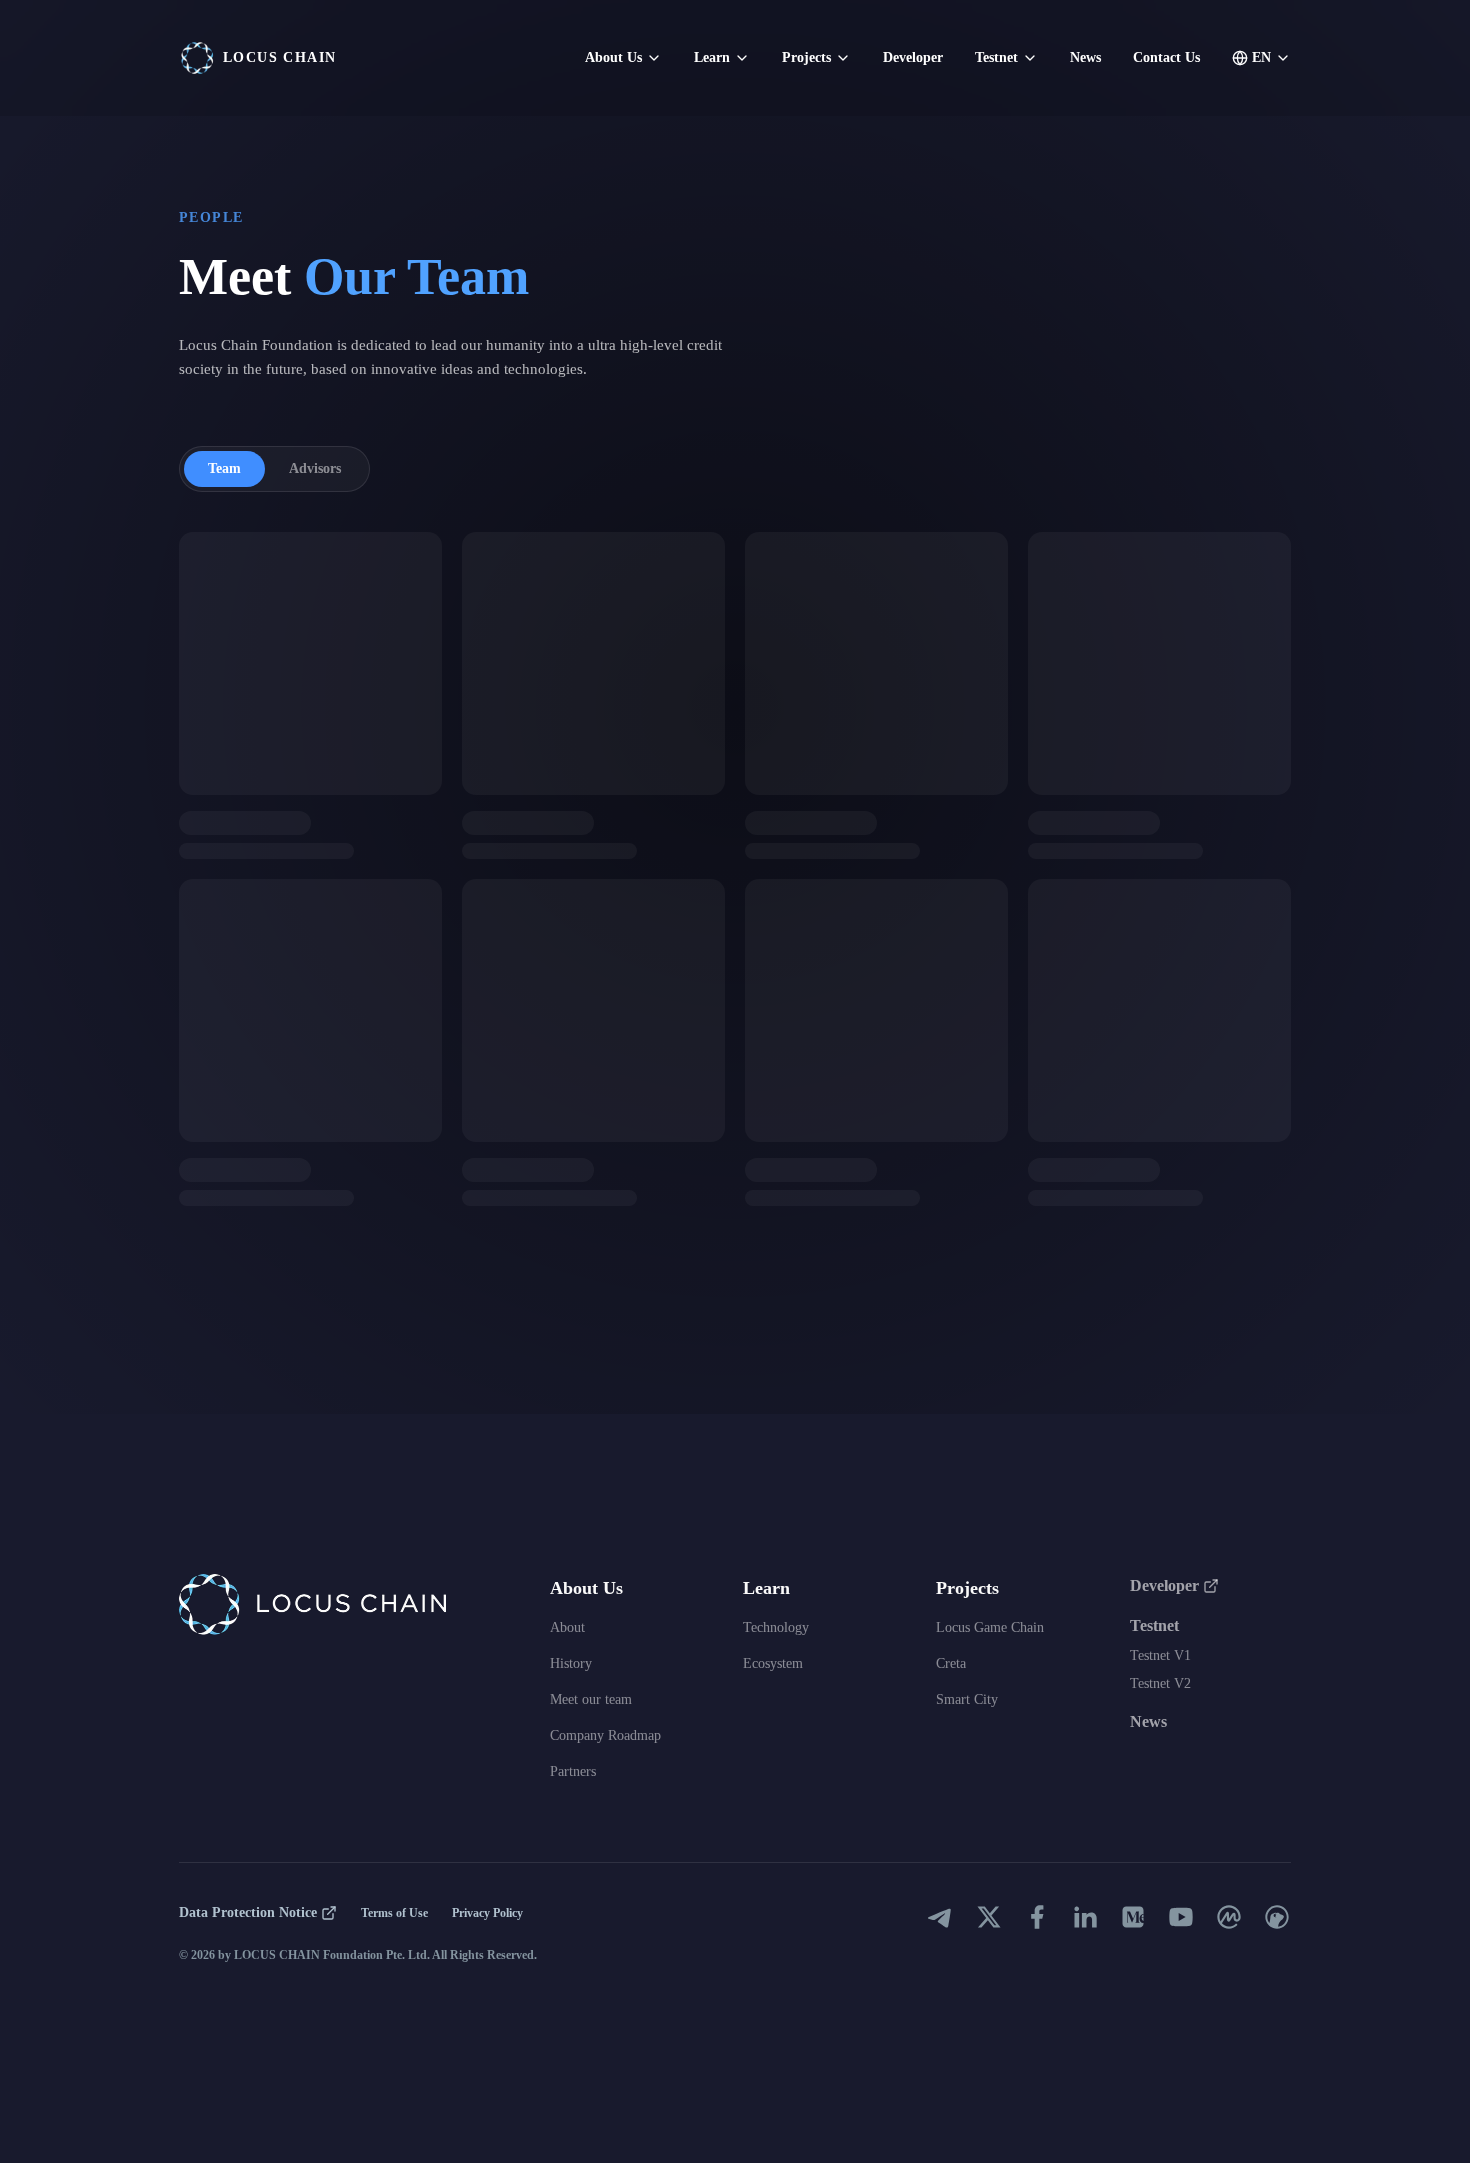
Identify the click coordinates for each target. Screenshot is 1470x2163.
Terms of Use (394, 1913)
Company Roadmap (605, 1735)
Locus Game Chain (990, 1627)
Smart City (967, 1699)
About (567, 1627)
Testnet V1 (1160, 1655)
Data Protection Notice (248, 1912)
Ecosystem (773, 1663)
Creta (951, 1663)
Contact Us (1166, 57)
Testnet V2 (1160, 1683)
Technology (776, 1627)
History (571, 1663)
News (1085, 57)
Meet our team (591, 1699)
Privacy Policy (487, 1913)
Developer (913, 57)
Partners (573, 1771)
